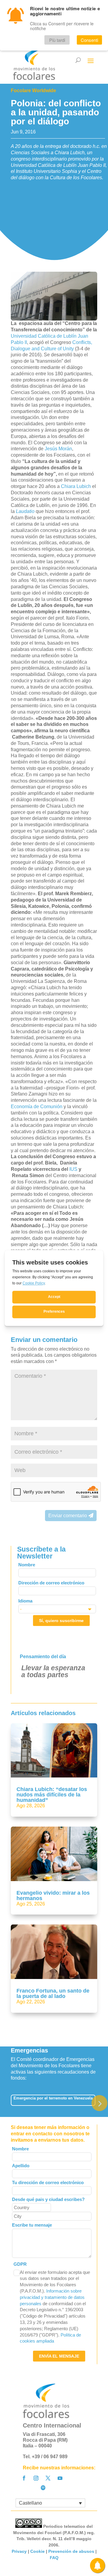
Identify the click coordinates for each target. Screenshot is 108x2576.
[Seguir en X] (48, 2478)
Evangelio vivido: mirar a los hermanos (53, 1896)
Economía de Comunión (37, 1107)
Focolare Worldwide (33, 91)
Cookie (37, 2551)
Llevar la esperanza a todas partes (53, 1671)
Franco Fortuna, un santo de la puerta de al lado (53, 1993)
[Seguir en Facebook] (24, 2478)
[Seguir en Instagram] (36, 2478)
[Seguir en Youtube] (60, 2478)
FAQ (54, 2558)
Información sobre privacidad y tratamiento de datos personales (52, 2297)
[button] (99, 2103)
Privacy (19, 2551)
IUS (73, 1169)
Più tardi (57, 40)
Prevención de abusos (71, 2551)
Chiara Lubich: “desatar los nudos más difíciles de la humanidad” (52, 1795)
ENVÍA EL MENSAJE (59, 2356)
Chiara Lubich (76, 486)
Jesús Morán (58, 449)
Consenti (89, 40)
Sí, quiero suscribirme (61, 1621)
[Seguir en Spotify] (43, 2488)
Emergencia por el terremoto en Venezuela (53, 2098)
